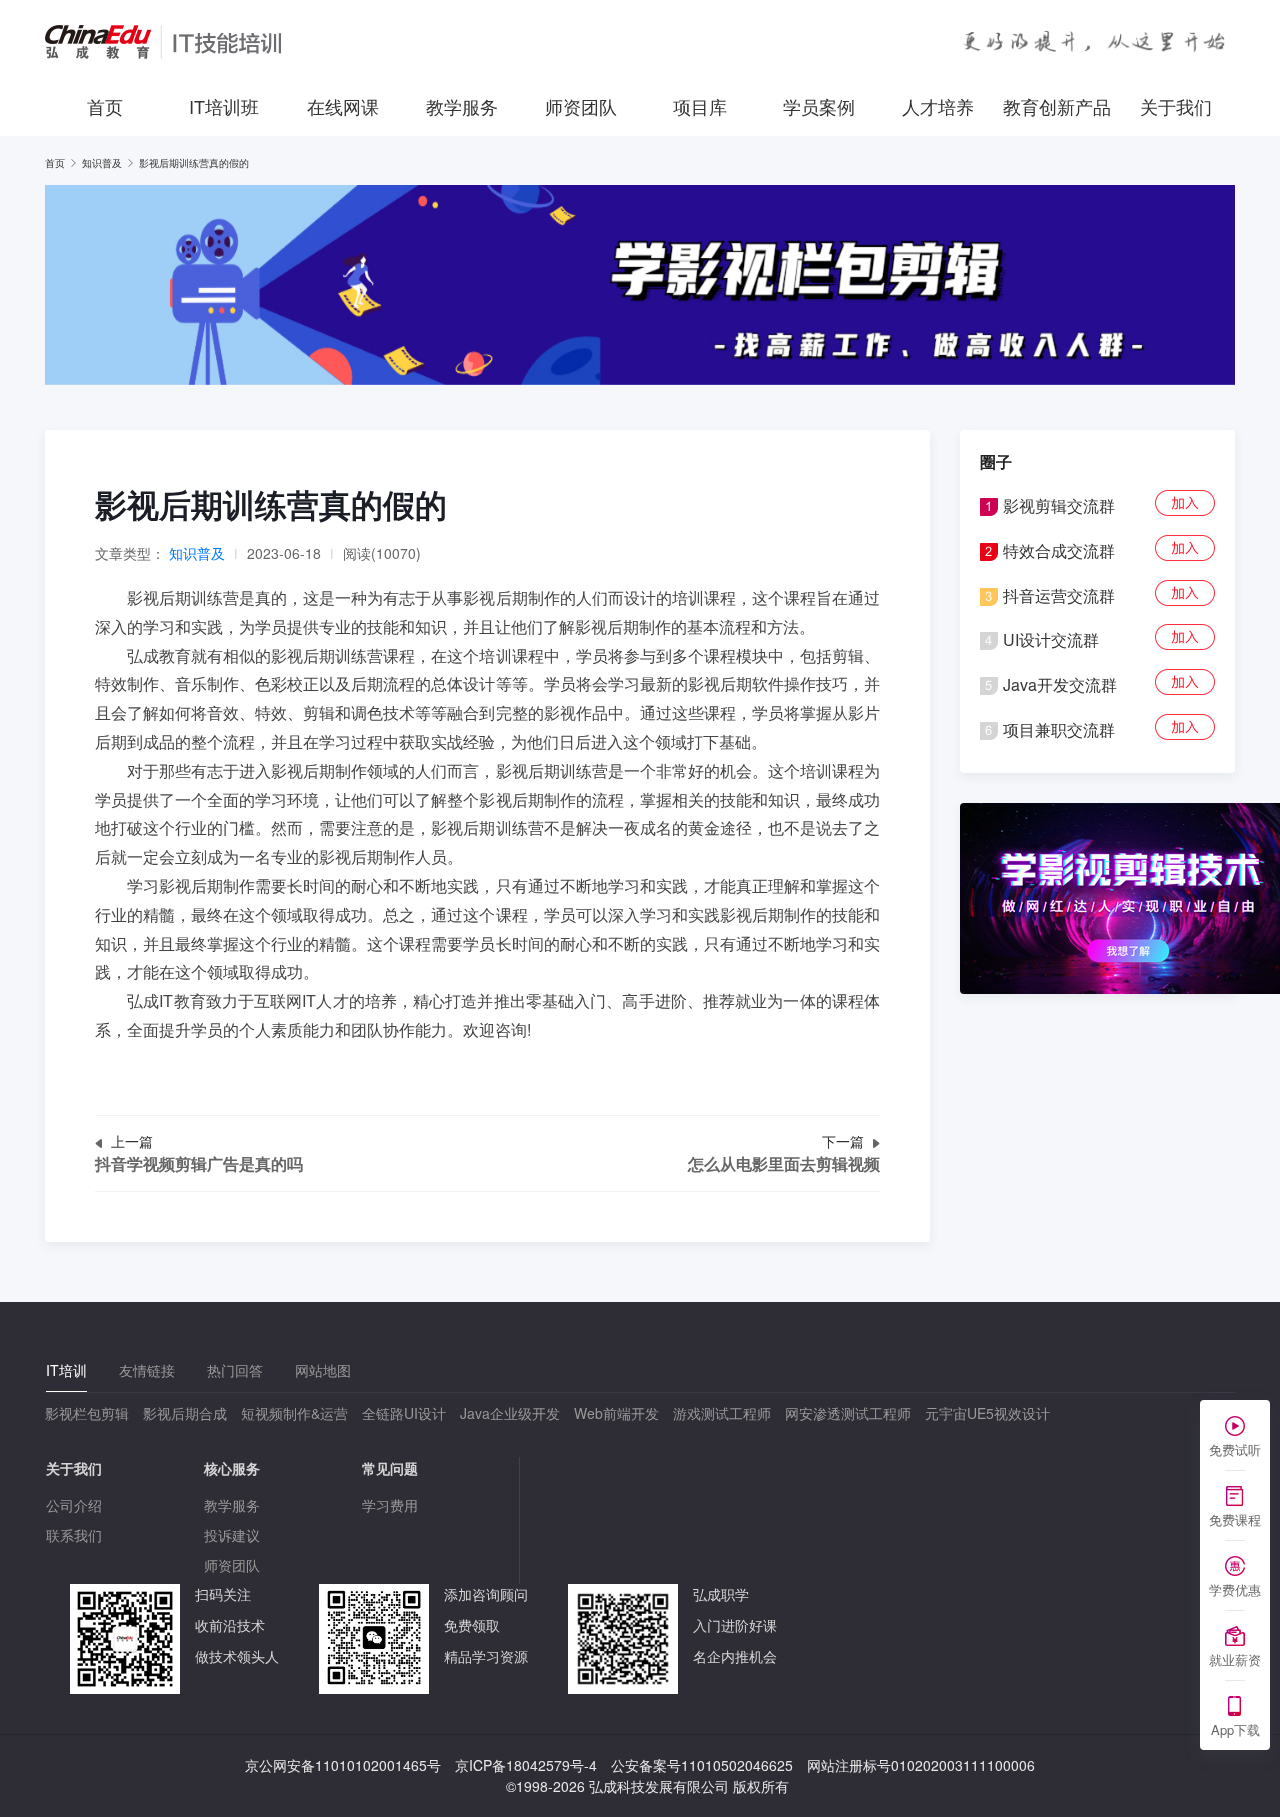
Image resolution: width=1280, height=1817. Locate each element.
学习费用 (390, 1505)
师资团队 (581, 106)
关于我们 (1176, 106)
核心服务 (232, 1468)
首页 (105, 106)
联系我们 (74, 1535)
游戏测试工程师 (722, 1413)
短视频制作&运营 (294, 1413)
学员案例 (819, 106)
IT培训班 (224, 106)
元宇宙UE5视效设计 (987, 1413)
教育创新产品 (1057, 106)
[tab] (66, 1370)
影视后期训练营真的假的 (194, 163)
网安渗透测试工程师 (848, 1413)
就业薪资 (1235, 1659)
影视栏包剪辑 (87, 1413)
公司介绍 (74, 1505)
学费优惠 (1235, 1589)
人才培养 (938, 106)
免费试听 (1235, 1449)
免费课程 (1235, 1519)
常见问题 (390, 1468)
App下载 (1235, 1729)
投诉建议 (232, 1535)
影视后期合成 (185, 1413)
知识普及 (102, 163)
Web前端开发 (616, 1413)
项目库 (700, 106)
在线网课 (343, 106)
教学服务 (462, 106)
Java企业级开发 (510, 1413)
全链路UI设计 (404, 1413)
